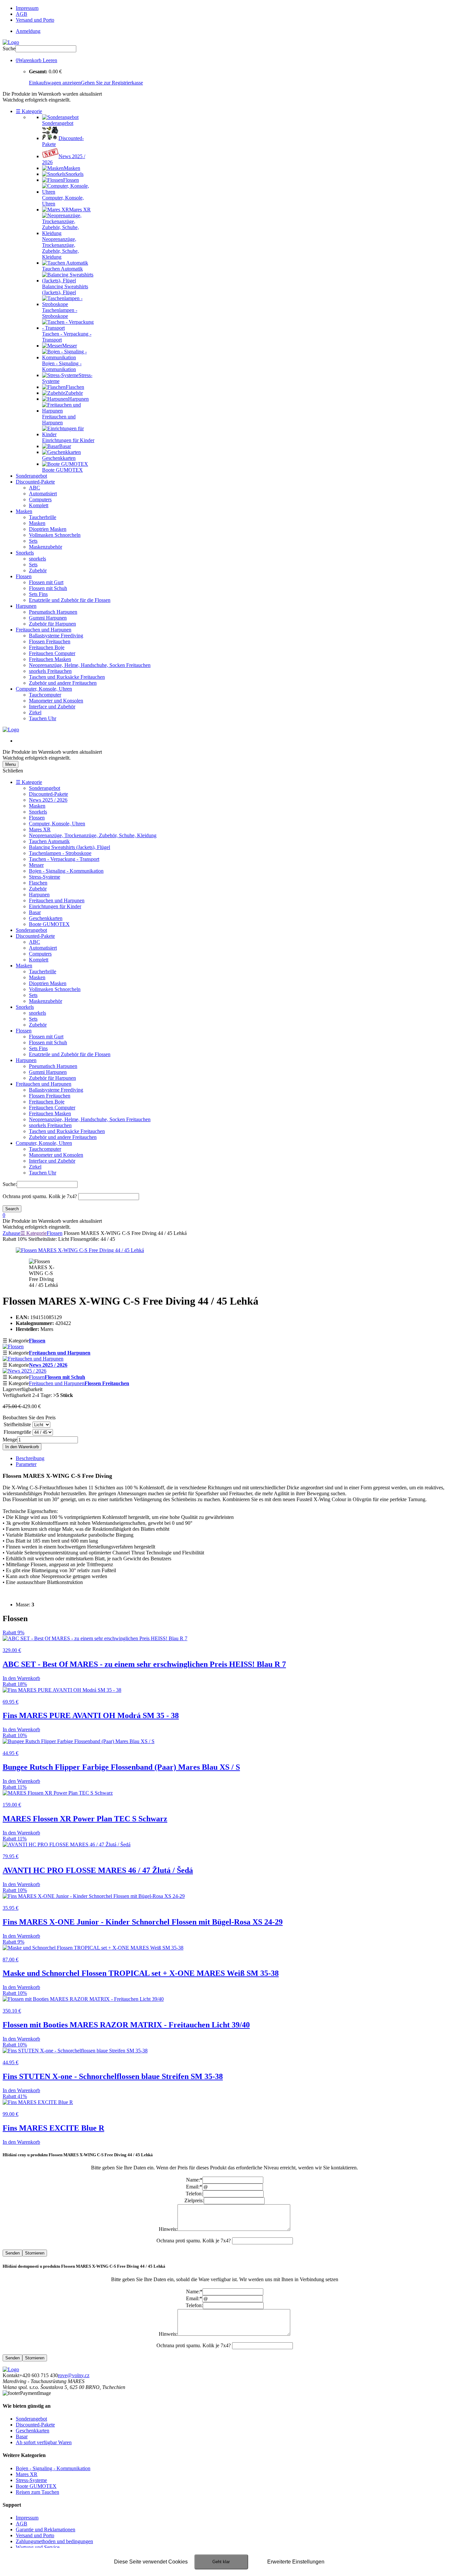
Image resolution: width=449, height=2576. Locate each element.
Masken (24, 511)
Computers (40, 499)
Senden (12, 2253)
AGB (22, 14)
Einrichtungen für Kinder (55, 906)
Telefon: (194, 2194)
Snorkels (25, 553)
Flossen (24, 576)
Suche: (10, 1184)
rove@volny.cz (74, 2375)
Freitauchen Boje (47, 647)
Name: (194, 2180)
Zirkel (35, 712)
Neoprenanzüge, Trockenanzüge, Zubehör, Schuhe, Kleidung (93, 835)
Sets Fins (38, 594)
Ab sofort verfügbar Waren (44, 2442)
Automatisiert (43, 494)
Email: (194, 2187)
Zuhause (12, 1233)
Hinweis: (168, 2229)
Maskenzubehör (46, 547)
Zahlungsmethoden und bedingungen (54, 2541)
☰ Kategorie (29, 111)
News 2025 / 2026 (48, 800)
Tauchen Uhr (43, 718)
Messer (36, 865)
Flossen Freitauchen (50, 641)
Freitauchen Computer (52, 653)
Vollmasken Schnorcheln (55, 535)
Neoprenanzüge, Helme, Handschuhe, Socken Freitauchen (90, 665)
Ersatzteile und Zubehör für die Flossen (70, 600)
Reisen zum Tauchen (37, 2492)
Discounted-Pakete (35, 482)
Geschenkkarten (46, 918)
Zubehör (38, 570)
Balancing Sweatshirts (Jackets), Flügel (70, 847)
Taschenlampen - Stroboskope (60, 853)
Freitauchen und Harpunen (44, 630)
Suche (9, 48)
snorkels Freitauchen (50, 671)
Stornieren (35, 2253)
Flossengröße (17, 1432)
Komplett (39, 505)
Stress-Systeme (45, 877)
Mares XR (40, 829)
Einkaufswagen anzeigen (55, 83)
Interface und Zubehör (52, 707)
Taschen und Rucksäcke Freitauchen (67, 677)
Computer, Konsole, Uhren (44, 689)
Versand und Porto (35, 20)
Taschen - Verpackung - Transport (64, 859)
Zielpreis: (194, 2200)
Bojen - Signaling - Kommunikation (66, 871)
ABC (35, 488)
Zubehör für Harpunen (52, 624)
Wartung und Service (38, 2547)
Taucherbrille (43, 517)
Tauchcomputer (45, 695)
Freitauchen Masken (50, 659)
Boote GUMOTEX (49, 924)
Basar (35, 912)
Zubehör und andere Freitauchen (63, 683)
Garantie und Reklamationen (46, 2529)
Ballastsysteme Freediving (56, 636)
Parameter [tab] (26, 1464)
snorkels (37, 559)
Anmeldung (28, 31)
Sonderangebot (31, 476)
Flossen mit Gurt (46, 582)
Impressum (27, 8)
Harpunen (26, 606)
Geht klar (221, 2562)
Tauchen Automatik (49, 841)
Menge (10, 1440)
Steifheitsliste (17, 1424)
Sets (33, 541)
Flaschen (38, 883)
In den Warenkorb (22, 1447)
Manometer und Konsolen (56, 701)
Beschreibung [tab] (30, 1458)
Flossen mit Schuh (48, 588)
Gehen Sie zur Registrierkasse (112, 83)
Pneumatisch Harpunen (53, 612)
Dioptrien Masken (48, 529)
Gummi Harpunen (48, 618)
